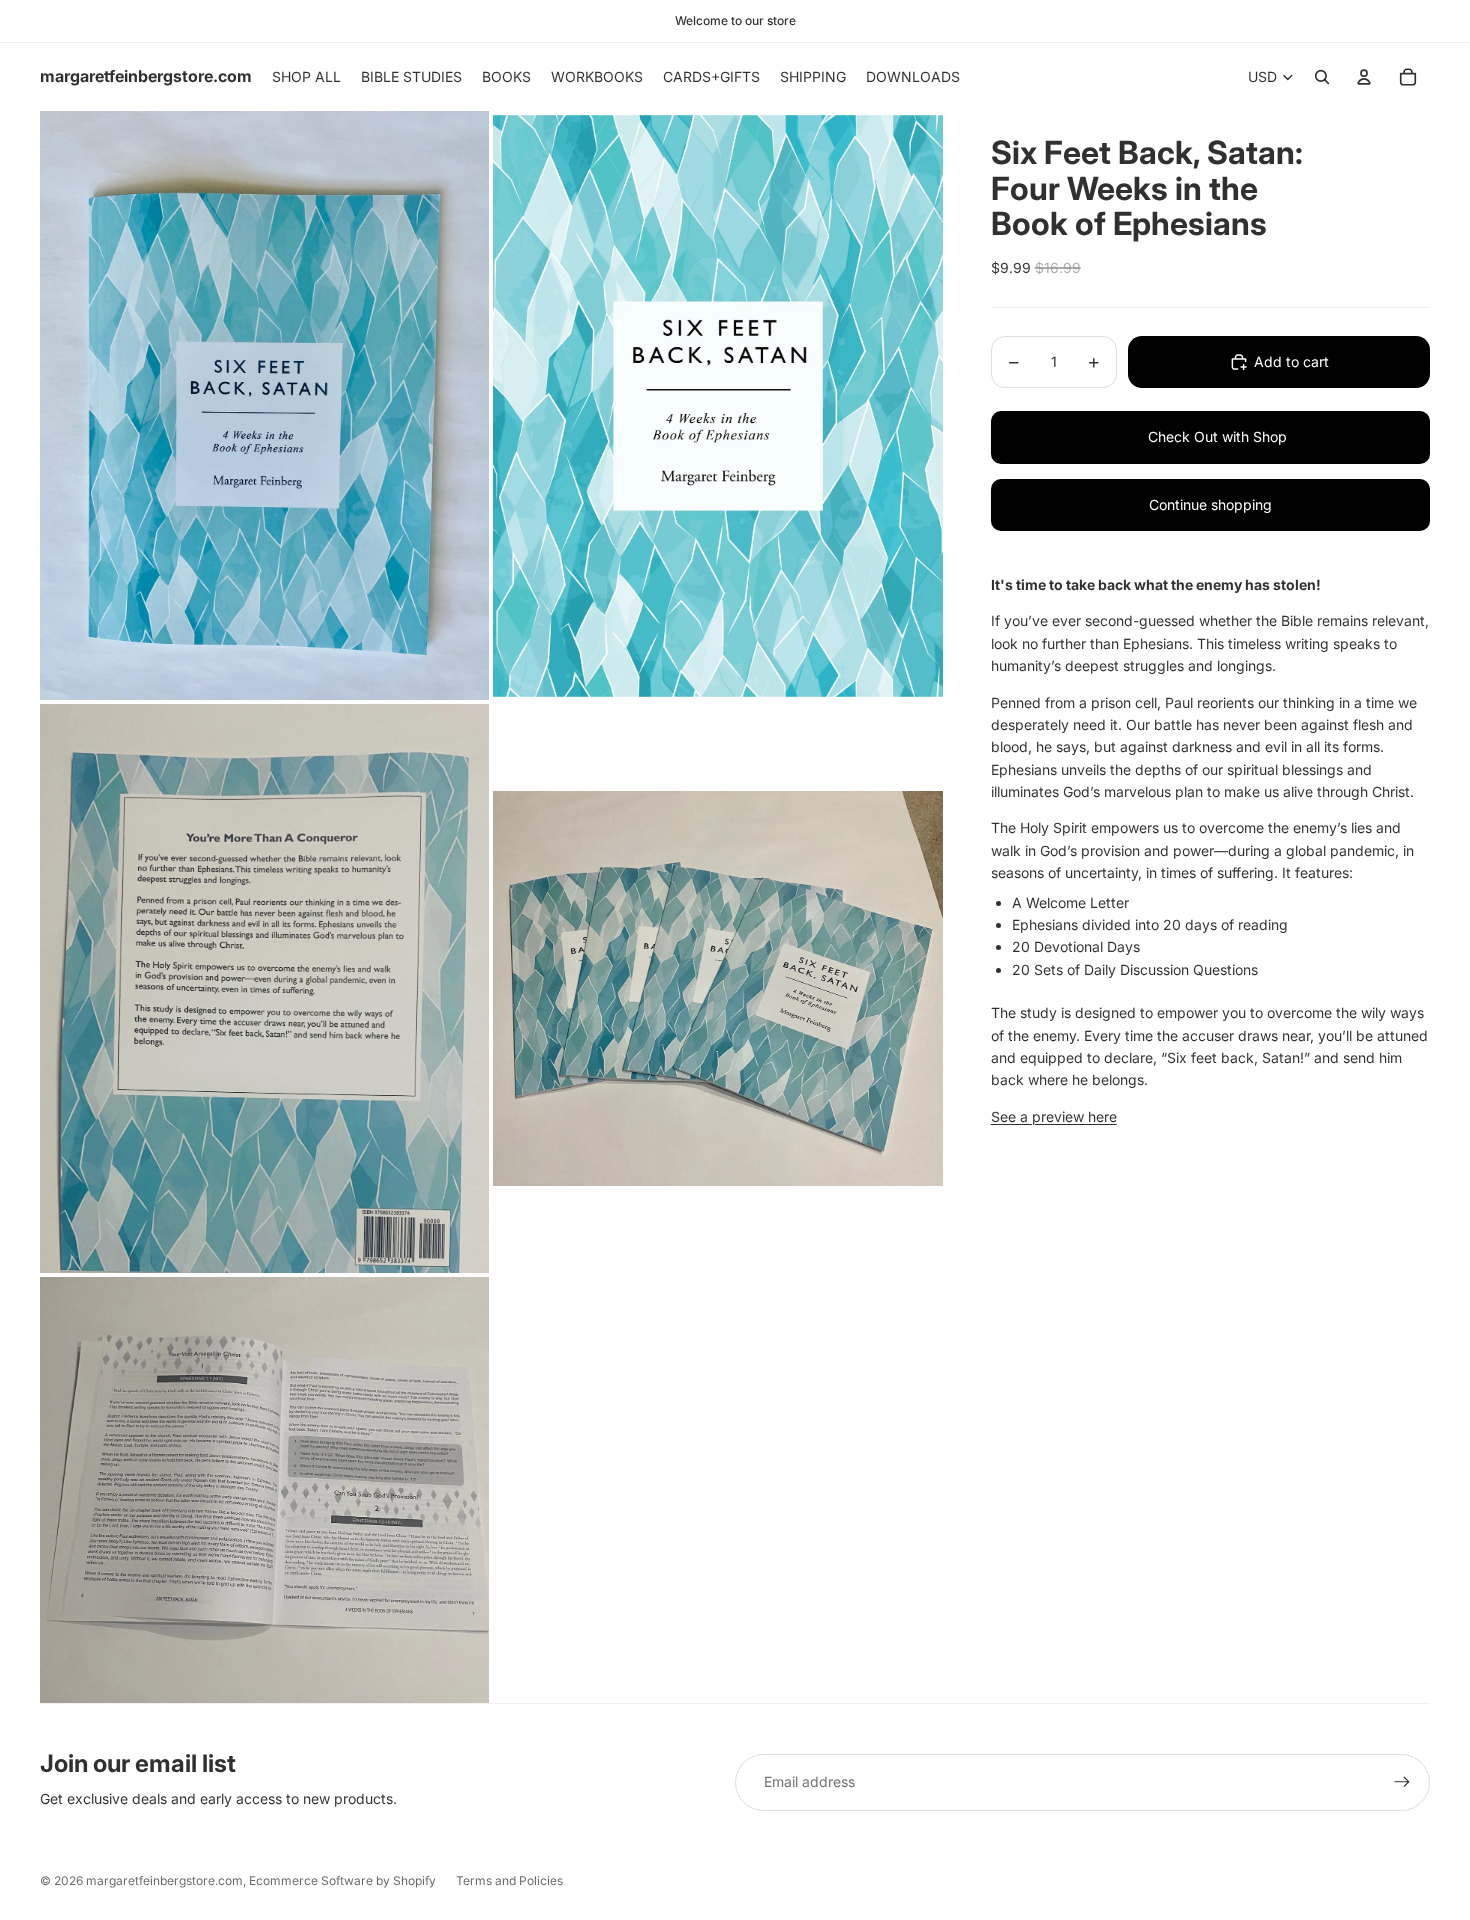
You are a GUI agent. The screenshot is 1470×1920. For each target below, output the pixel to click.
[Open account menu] (1364, 77)
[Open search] (1322, 77)
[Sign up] (1402, 1782)
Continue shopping (1210, 504)
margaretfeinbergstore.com (164, 1880)
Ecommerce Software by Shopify (342, 1880)
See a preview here (1054, 1116)
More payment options (1195, 438)
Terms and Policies (509, 1880)
